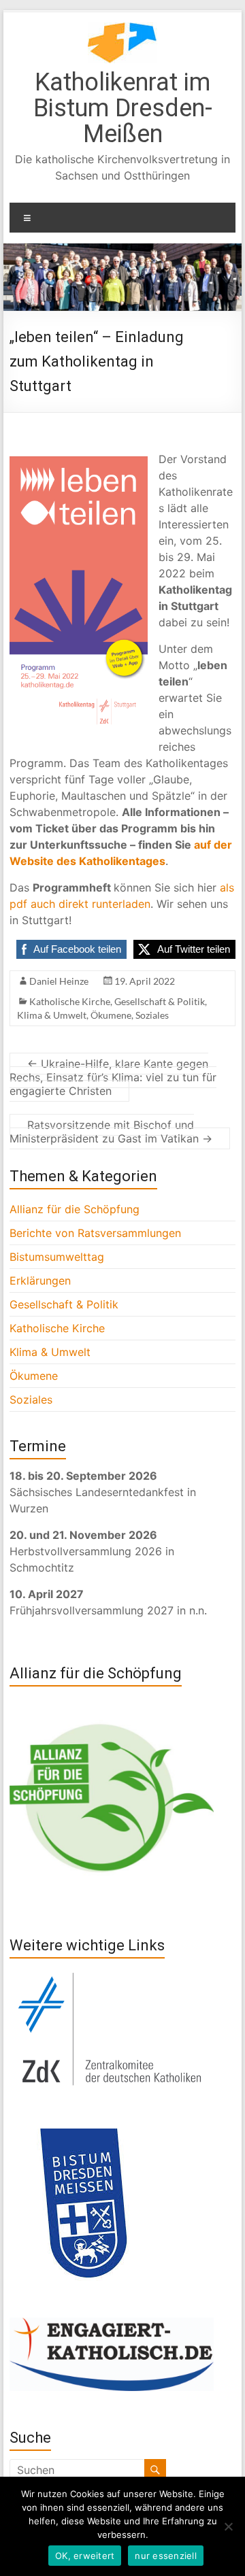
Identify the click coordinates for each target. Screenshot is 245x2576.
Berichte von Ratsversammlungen (95, 1233)
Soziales (152, 1015)
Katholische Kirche (70, 1001)
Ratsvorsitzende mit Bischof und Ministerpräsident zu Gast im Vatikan (111, 1132)
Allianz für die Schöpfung (75, 1209)
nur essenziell (166, 2556)
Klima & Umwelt (52, 1015)
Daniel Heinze (59, 981)
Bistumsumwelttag (57, 1257)
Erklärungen (40, 1281)
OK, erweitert (85, 2556)
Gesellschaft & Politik (160, 1001)
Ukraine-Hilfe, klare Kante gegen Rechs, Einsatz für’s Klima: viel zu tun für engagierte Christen (113, 1077)
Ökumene (111, 1015)
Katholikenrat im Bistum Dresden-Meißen (123, 108)
